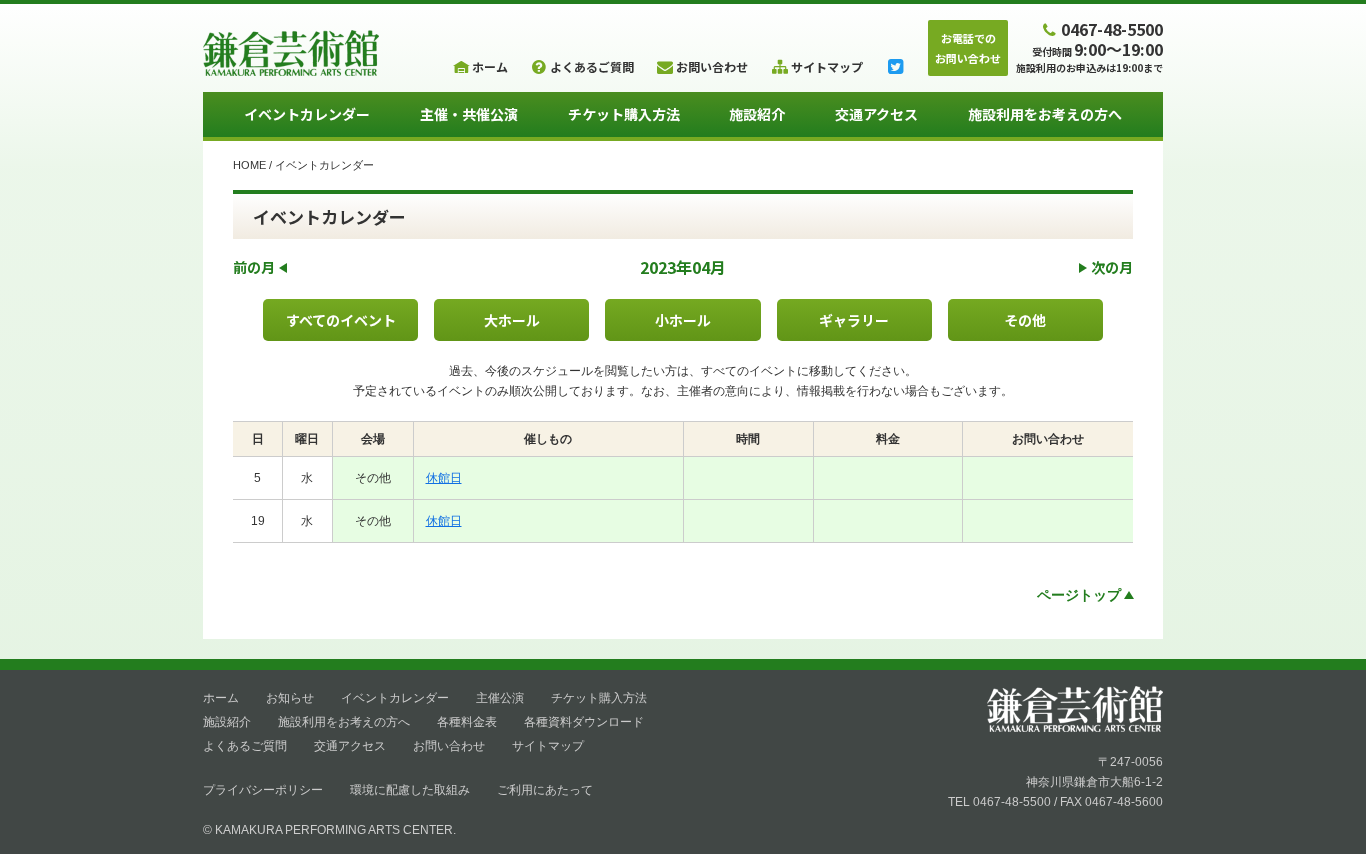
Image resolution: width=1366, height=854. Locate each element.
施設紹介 (757, 114)
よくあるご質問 (245, 746)
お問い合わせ (449, 746)
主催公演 (500, 698)
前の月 (254, 267)
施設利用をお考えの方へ (1045, 114)
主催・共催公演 (469, 114)
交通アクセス (876, 114)
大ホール (512, 320)
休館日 (444, 478)
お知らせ (290, 698)
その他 (1025, 320)
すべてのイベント (341, 320)
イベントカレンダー (307, 114)
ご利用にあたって (545, 790)
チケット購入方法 (624, 114)
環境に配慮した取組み (410, 790)
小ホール (683, 320)
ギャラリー (854, 320)
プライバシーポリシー (263, 790)
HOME (249, 165)
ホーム (221, 698)
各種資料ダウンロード (584, 722)
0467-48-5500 (1112, 28)
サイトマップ (548, 746)
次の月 (1112, 267)
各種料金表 (467, 722)
